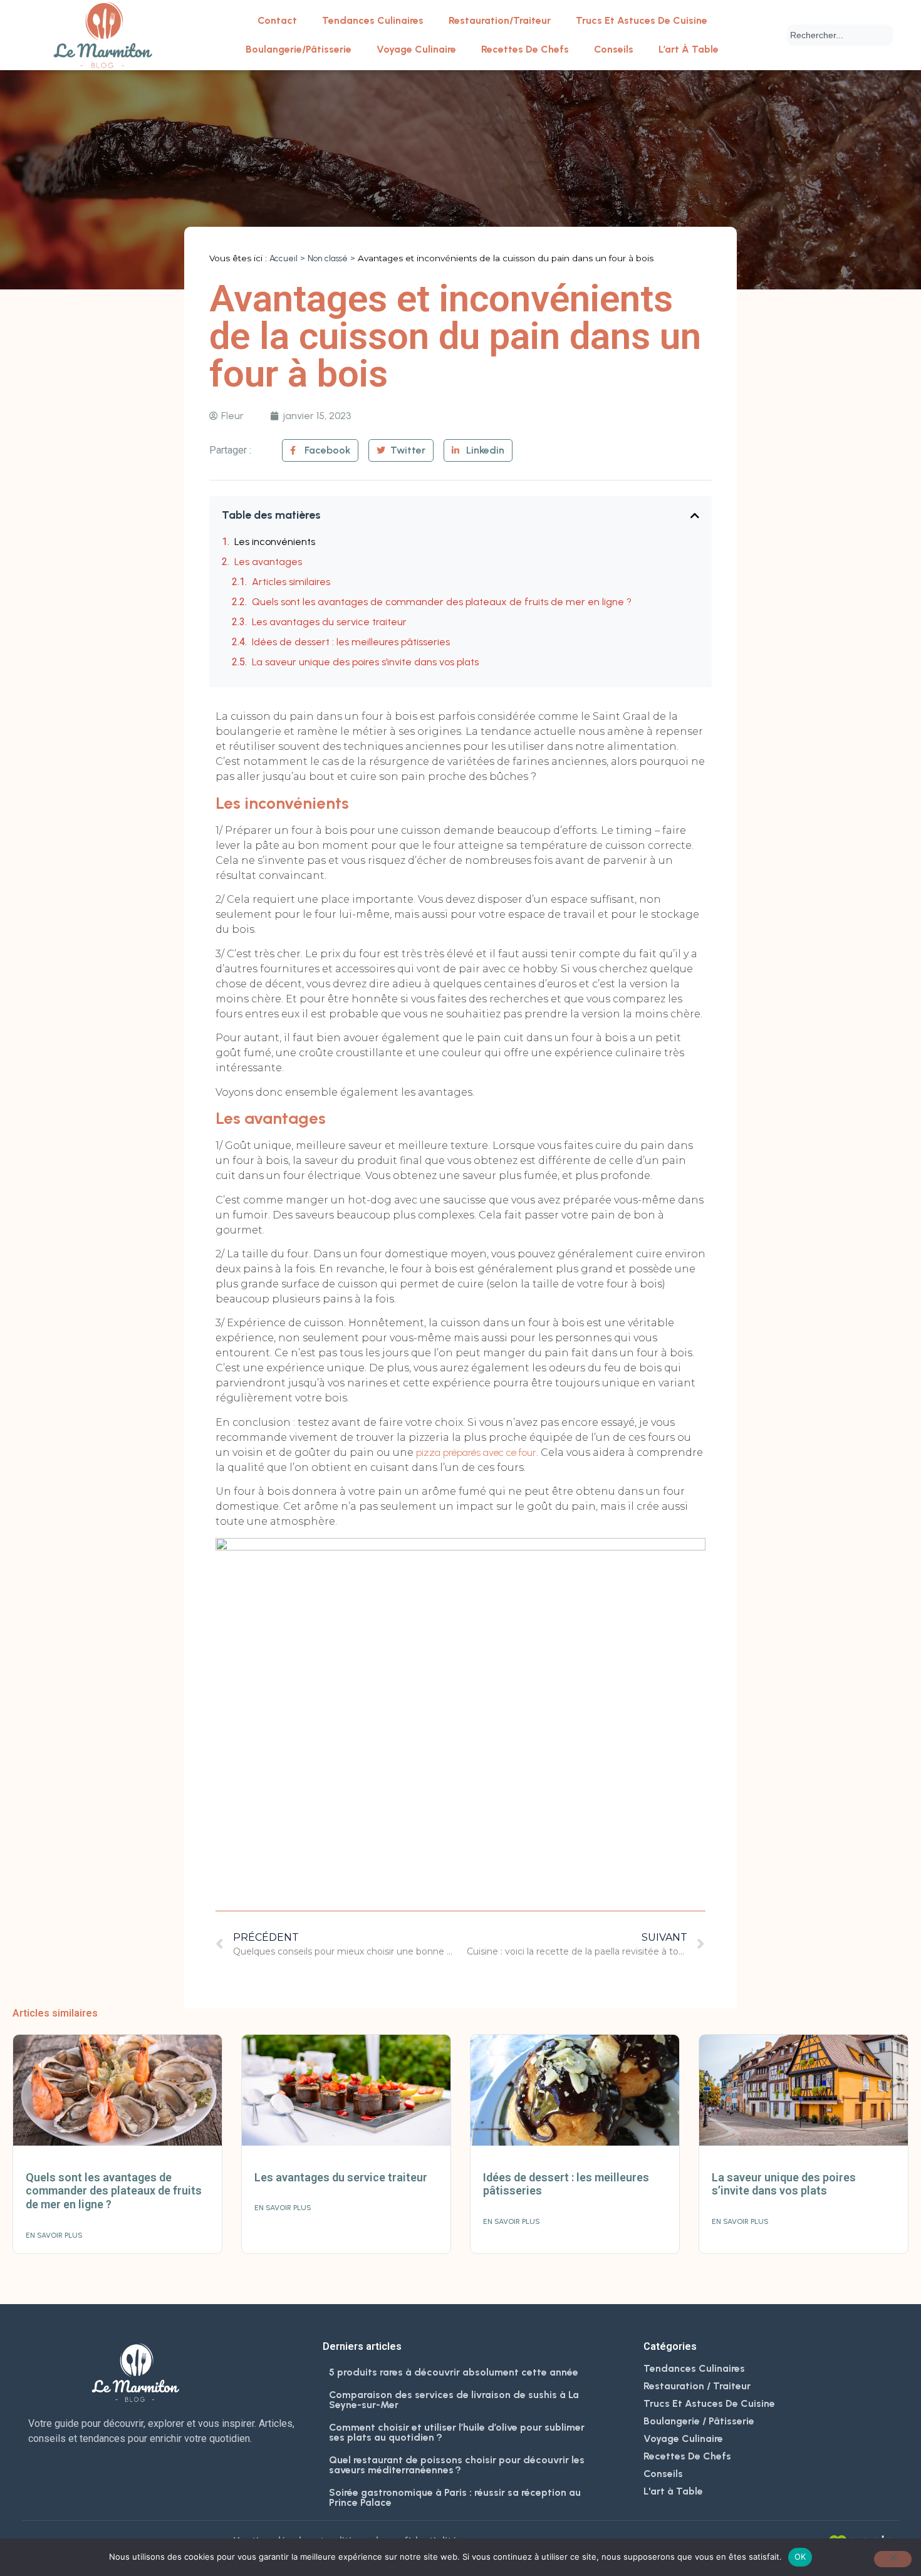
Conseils (614, 49)
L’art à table (689, 49)
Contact (277, 20)
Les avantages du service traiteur (329, 622)
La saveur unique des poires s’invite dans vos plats (365, 662)
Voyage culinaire (416, 49)
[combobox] (840, 35)
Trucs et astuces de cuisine (642, 20)
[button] (695, 516)
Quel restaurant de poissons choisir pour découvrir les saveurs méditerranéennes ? (457, 2465)
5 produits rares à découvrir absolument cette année (454, 2372)
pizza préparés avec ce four (476, 1452)
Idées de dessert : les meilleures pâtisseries (351, 642)
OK (800, 2557)
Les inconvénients (275, 542)
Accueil (284, 258)
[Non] (893, 2559)
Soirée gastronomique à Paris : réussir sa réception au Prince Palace (455, 2497)
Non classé (328, 258)
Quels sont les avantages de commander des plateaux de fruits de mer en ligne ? (442, 602)
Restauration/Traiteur (500, 20)
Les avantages (268, 562)
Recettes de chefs (525, 49)
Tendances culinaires (373, 20)
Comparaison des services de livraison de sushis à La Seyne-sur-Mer (454, 2400)
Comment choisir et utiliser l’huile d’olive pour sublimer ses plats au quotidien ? (457, 2432)
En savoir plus (54, 2235)
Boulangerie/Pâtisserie (299, 49)
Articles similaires (291, 582)
